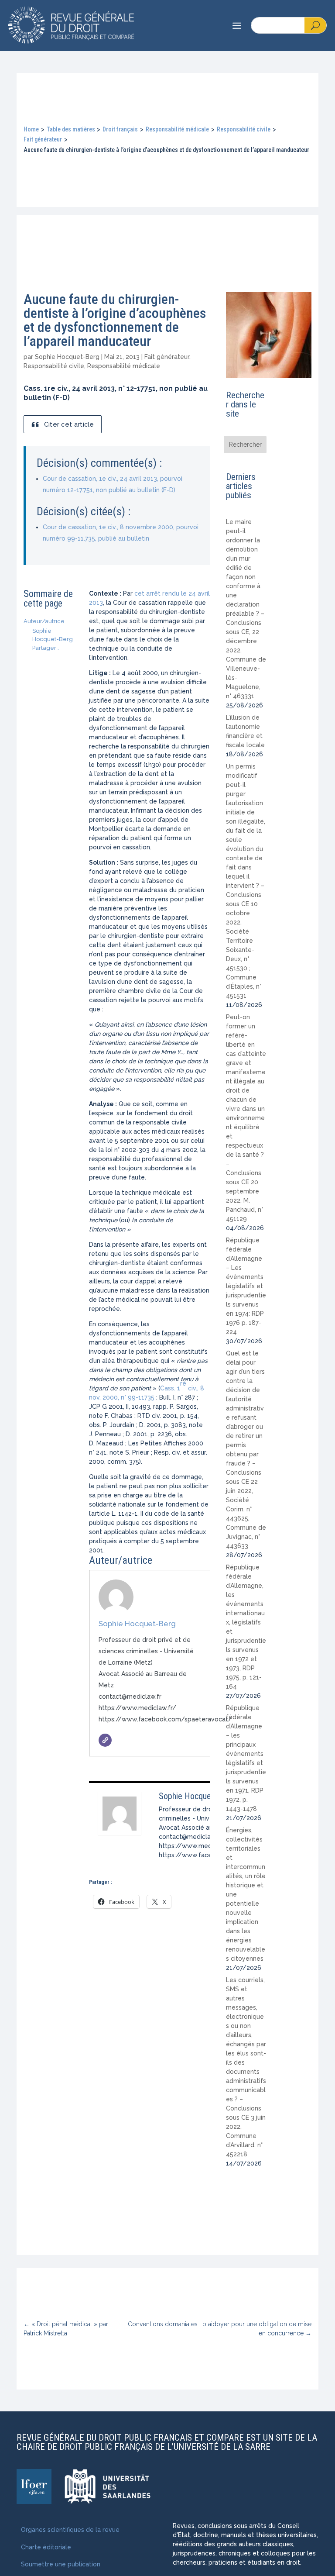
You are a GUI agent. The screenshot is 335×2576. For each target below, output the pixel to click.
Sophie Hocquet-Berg (67, 357)
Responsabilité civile (244, 129)
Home (31, 129)
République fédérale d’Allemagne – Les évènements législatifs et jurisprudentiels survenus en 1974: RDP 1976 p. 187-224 (246, 1286)
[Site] (105, 1740)
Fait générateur (43, 139)
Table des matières (71, 129)
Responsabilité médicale (177, 129)
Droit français (120, 129)
